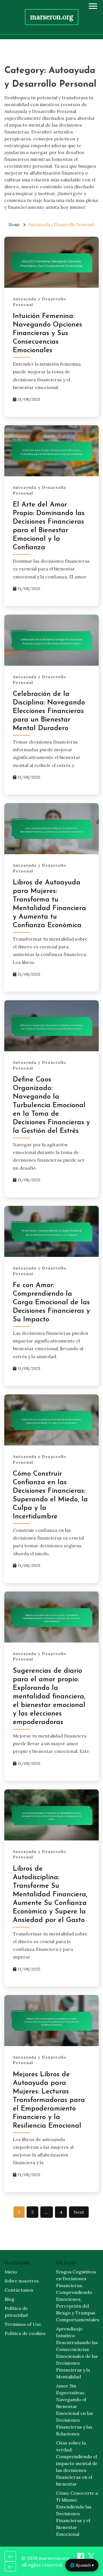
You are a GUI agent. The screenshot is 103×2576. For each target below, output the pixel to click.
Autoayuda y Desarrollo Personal (40, 302)
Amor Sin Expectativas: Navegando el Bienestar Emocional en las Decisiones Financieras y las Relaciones (75, 2410)
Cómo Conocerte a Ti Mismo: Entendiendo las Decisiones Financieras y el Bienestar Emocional (77, 2514)
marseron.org (52, 17)
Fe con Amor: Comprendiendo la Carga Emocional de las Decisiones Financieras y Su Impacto (51, 1303)
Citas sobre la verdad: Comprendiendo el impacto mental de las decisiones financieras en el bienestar (77, 2463)
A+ (10, 2556)
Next (79, 2212)
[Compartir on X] (91, 2558)
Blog (9, 2299)
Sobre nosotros (22, 2281)
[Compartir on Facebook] (81, 2558)
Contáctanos (19, 2290)
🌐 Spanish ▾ (82, 2565)
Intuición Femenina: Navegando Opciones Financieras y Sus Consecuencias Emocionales (47, 333)
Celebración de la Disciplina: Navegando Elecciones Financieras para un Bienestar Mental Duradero (49, 711)
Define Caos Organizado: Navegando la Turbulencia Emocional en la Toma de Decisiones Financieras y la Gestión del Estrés (51, 1105)
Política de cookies (25, 2333)
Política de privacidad (16, 2312)
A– (10, 2567)
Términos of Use (23, 2324)
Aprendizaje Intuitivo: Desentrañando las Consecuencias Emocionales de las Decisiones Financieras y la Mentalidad (77, 2353)
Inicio (11, 2272)
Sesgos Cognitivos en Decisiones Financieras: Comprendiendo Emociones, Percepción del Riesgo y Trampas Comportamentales (77, 2296)
